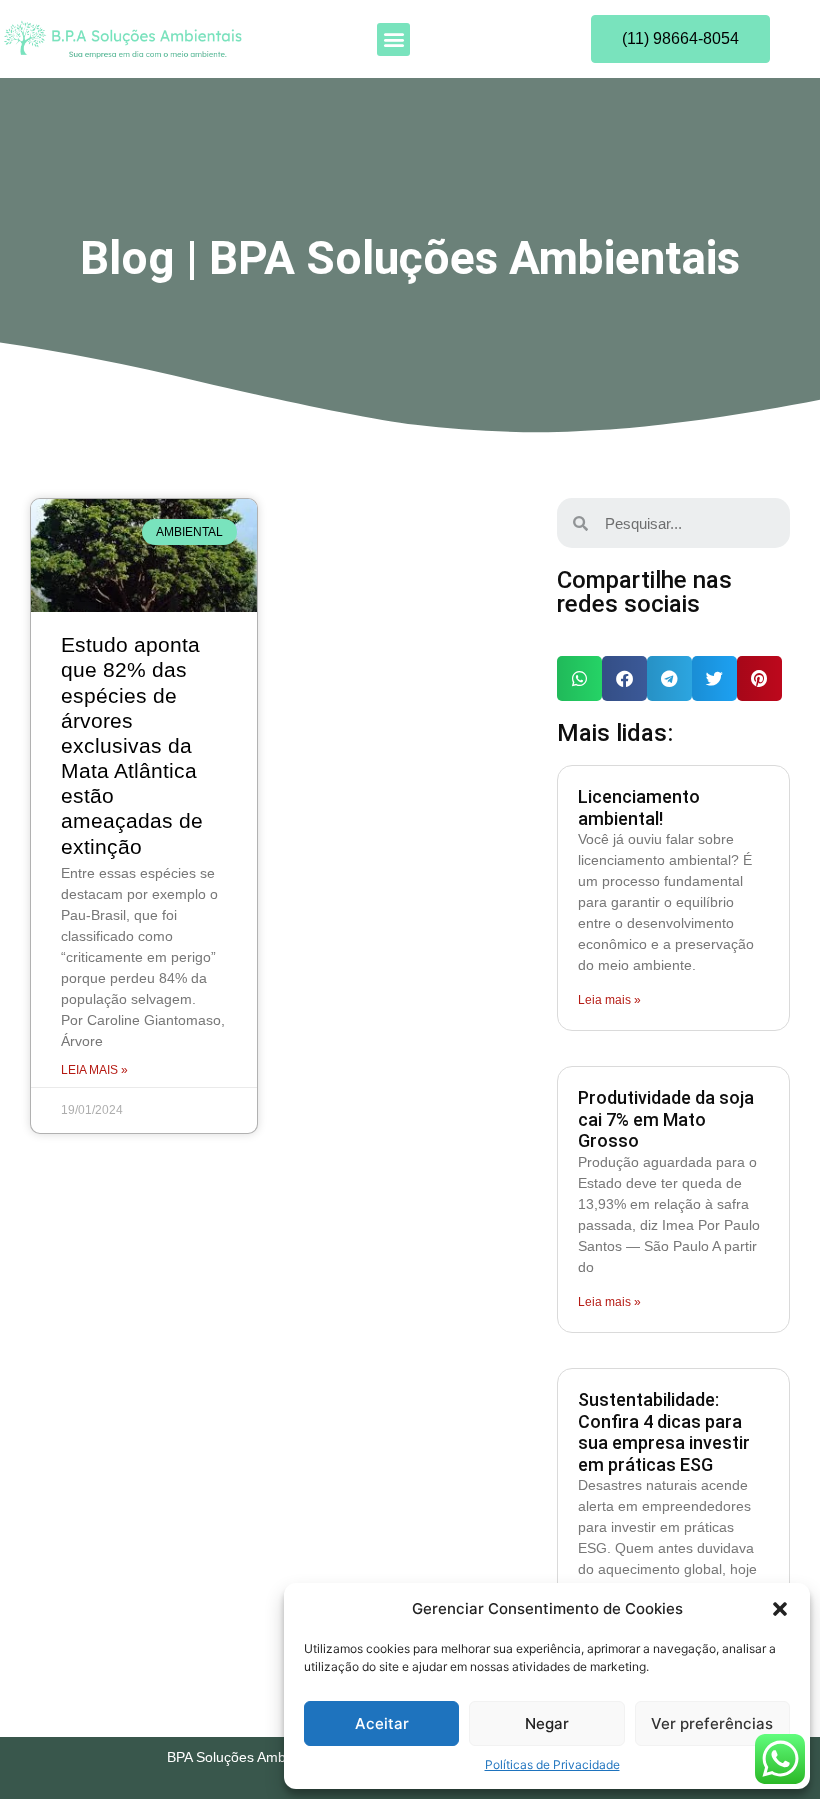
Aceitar (382, 1723)
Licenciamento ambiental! (639, 807)
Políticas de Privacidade (552, 1764)
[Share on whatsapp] (579, 678)
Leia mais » (94, 1070)
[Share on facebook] (624, 678)
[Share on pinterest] (759, 678)
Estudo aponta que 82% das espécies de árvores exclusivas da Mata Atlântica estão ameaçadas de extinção (132, 745)
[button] (780, 1609)
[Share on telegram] (669, 678)
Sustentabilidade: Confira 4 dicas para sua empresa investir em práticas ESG (664, 1432)
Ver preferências (712, 1723)
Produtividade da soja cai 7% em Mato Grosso (666, 1119)
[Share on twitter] (714, 678)
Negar (547, 1723)
